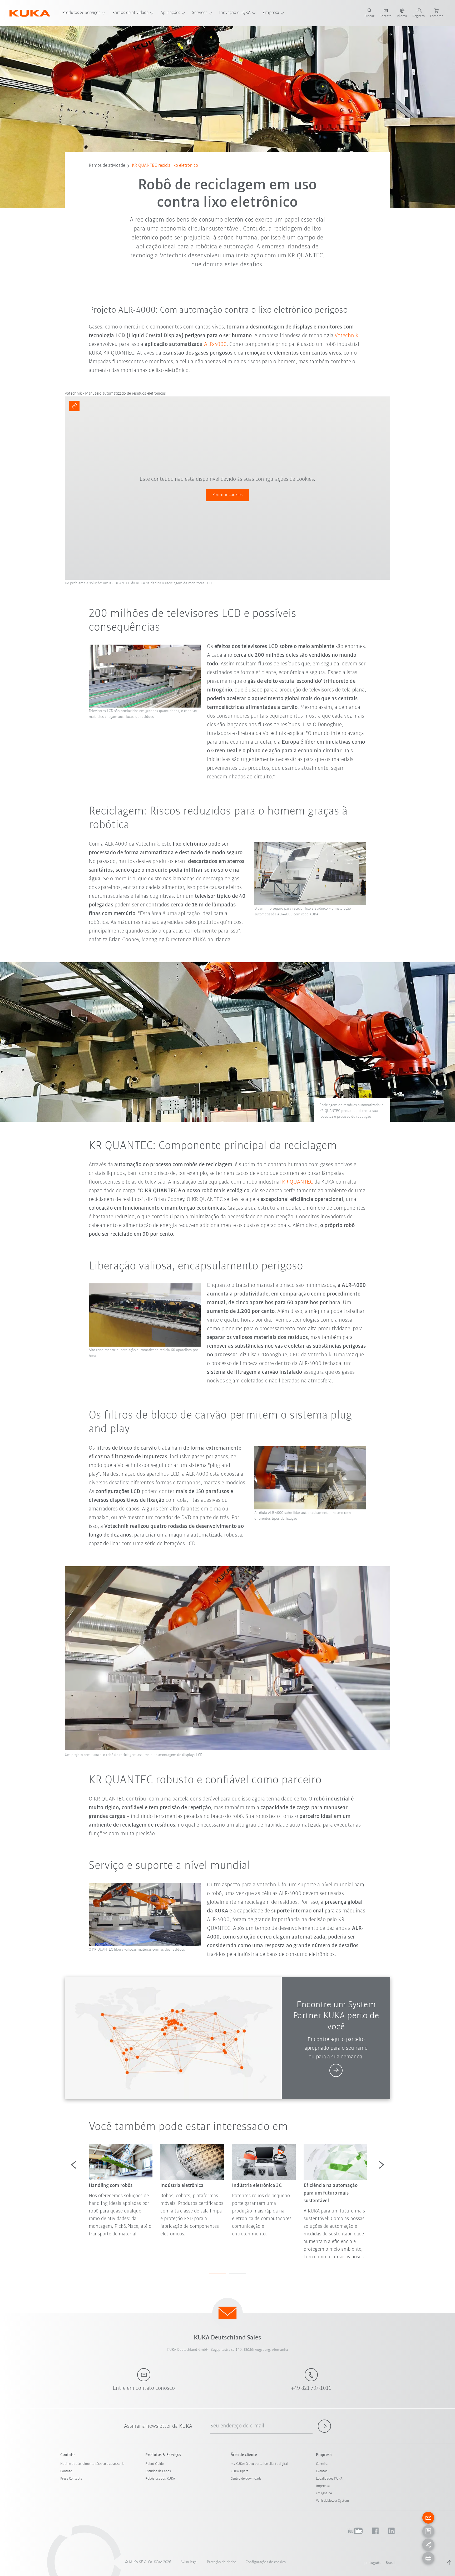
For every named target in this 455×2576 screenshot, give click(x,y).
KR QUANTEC (298, 1182)
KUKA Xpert (239, 2471)
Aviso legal (189, 2562)
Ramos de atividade (130, 13)
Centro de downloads (246, 2479)
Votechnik (346, 336)
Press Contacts (71, 2479)
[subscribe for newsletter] (324, 2426)
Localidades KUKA (329, 2479)
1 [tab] (217, 2274)
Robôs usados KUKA (160, 2479)
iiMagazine (324, 2493)
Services (200, 13)
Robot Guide (154, 2464)
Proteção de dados (222, 2562)
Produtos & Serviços (81, 13)
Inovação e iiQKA (235, 13)
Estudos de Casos (158, 2471)
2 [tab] (238, 2274)
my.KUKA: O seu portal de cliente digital (259, 2464)
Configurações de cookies (266, 2562)
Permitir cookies (227, 495)
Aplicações (170, 13)
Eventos (322, 2471)
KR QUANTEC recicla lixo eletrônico (165, 166)
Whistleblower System (332, 2501)
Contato (66, 2471)
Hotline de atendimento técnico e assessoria (92, 2464)
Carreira (322, 2464)
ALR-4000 (215, 344)
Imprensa (323, 2486)
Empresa (271, 13)
